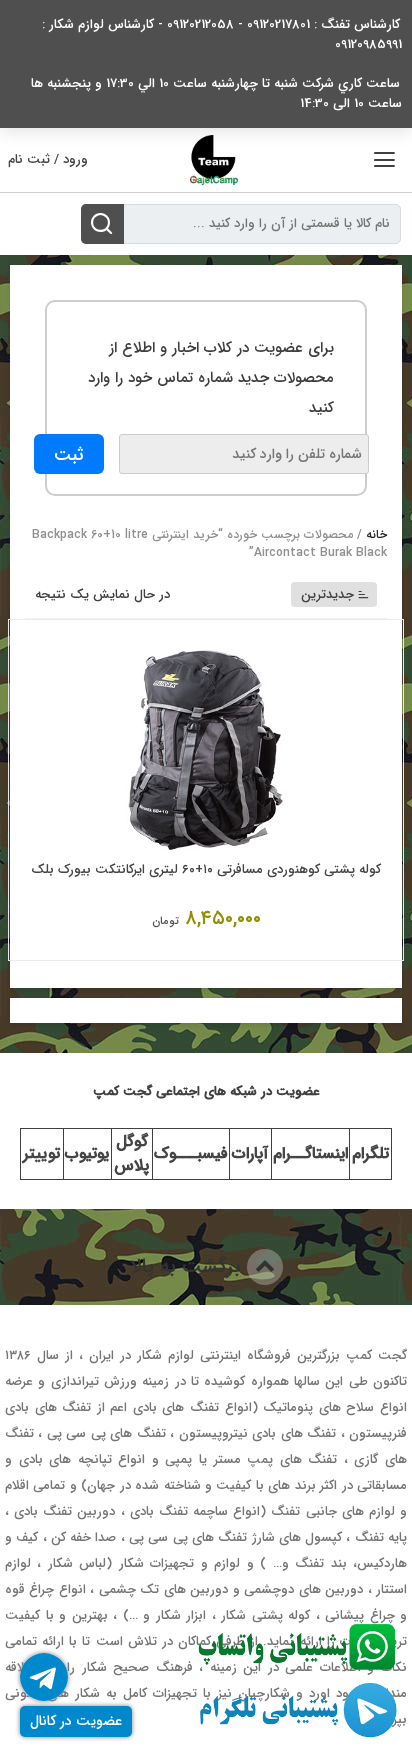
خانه (376, 534)
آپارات (250, 1153)
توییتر (41, 1153)
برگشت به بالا (188, 1266)
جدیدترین (327, 594)
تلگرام (370, 1153)
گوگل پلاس (131, 1153)
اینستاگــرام (310, 1153)
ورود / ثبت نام (48, 159)
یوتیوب (87, 1153)
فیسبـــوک (191, 1153)
